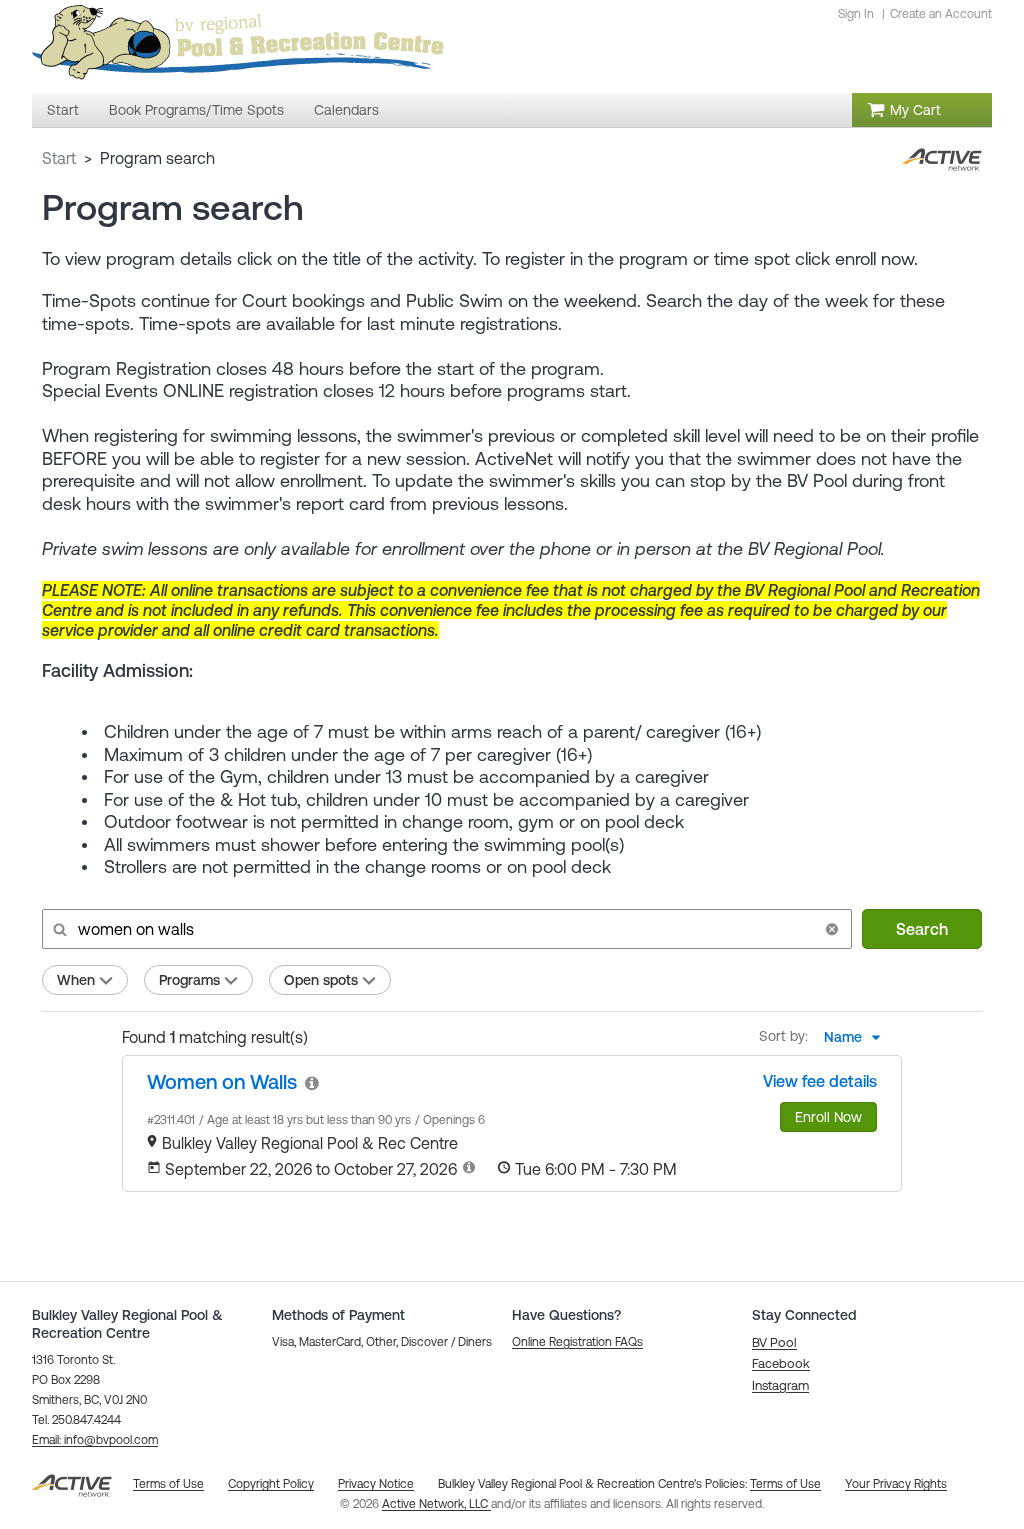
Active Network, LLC (436, 1504)
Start (59, 158)
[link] (222, 1081)
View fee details (820, 1081)
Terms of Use (785, 1484)
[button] (832, 929)
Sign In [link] (856, 14)
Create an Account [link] (941, 14)
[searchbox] (445, 929)
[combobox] (858, 1037)
